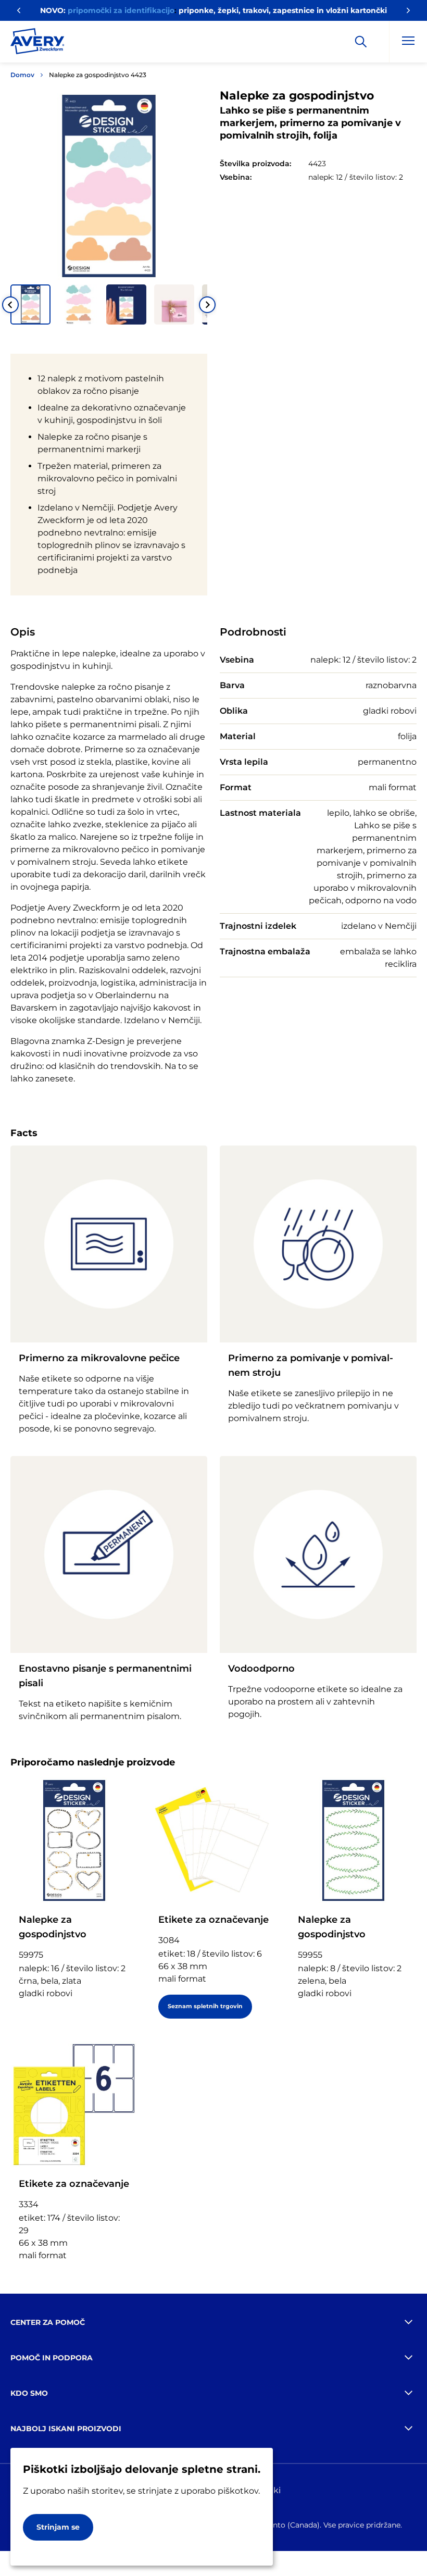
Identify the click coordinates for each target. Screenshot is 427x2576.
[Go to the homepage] (37, 43)
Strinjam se (58, 2527)
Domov (22, 75)
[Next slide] (207, 305)
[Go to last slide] (10, 305)
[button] (30, 304)
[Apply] (361, 42)
